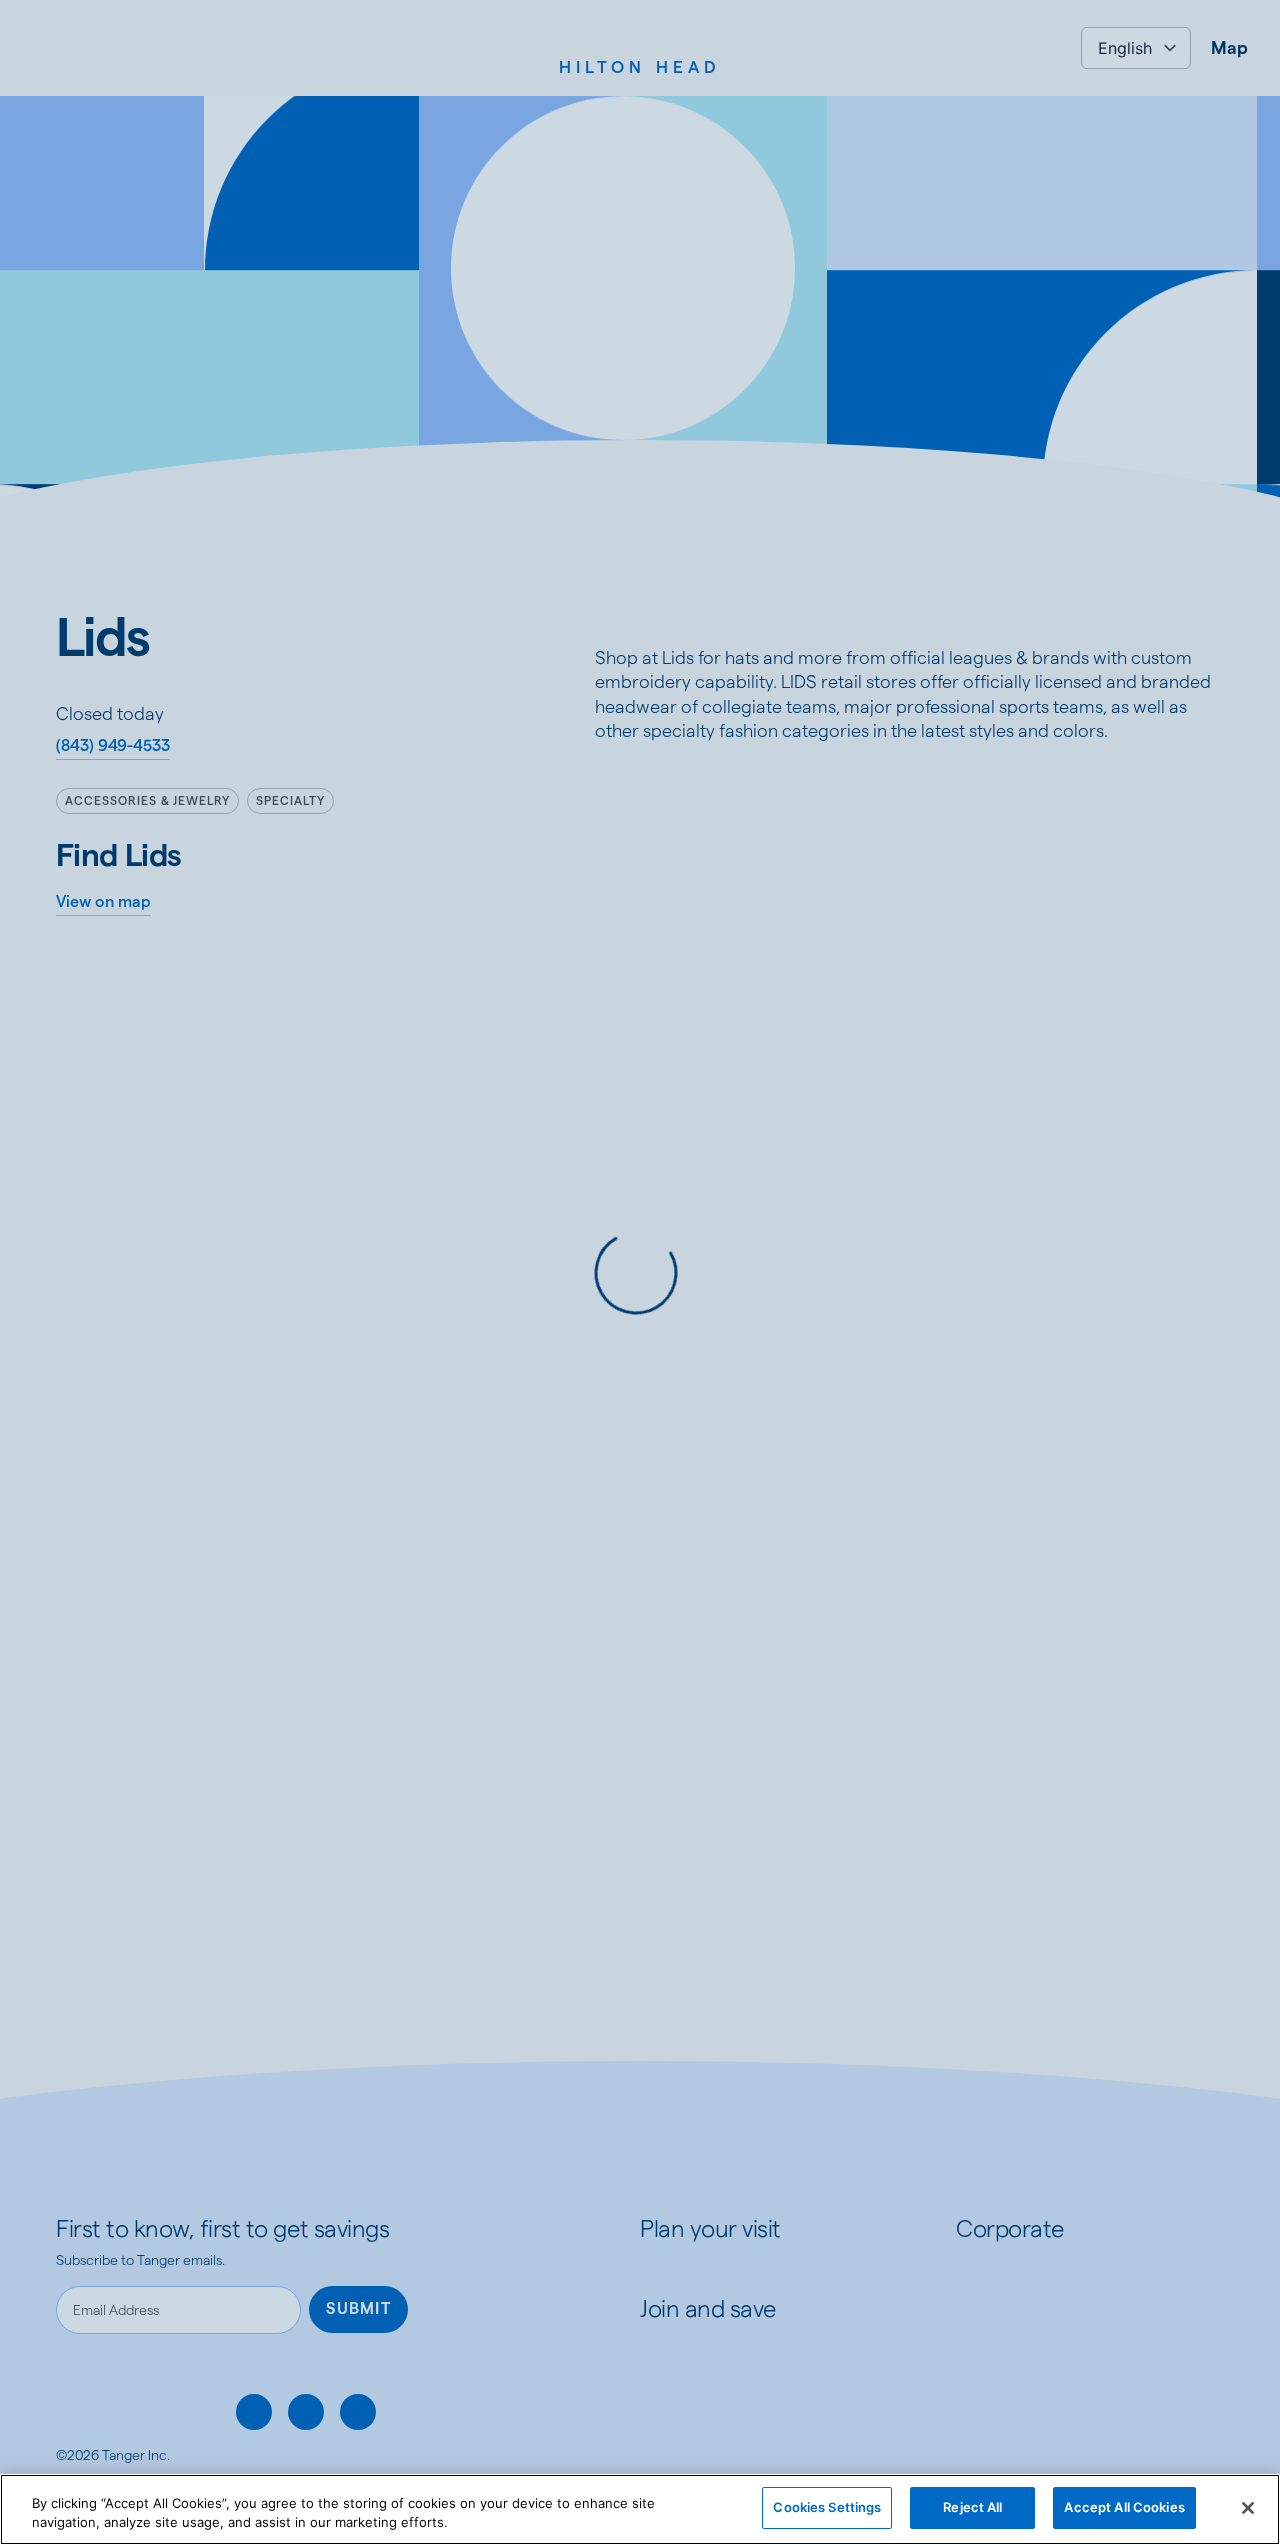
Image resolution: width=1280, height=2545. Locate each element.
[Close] (1248, 2508)
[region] (640, 2509)
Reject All (972, 2507)
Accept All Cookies (1124, 2507)
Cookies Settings (827, 2507)
